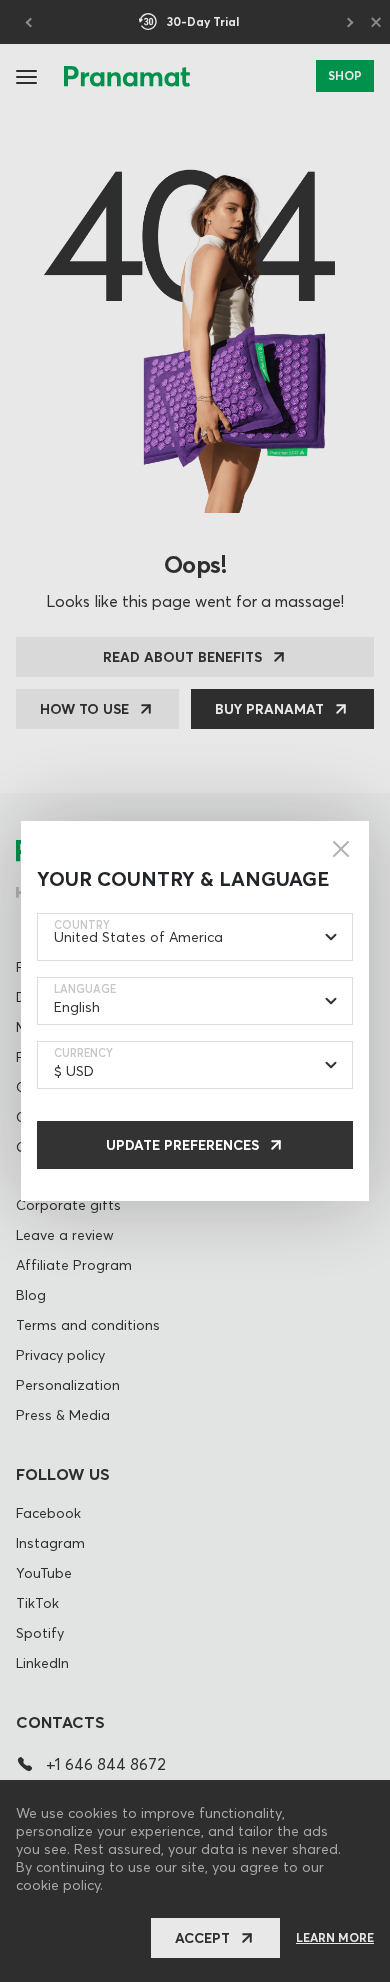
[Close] (341, 849)
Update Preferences (182, 1145)
